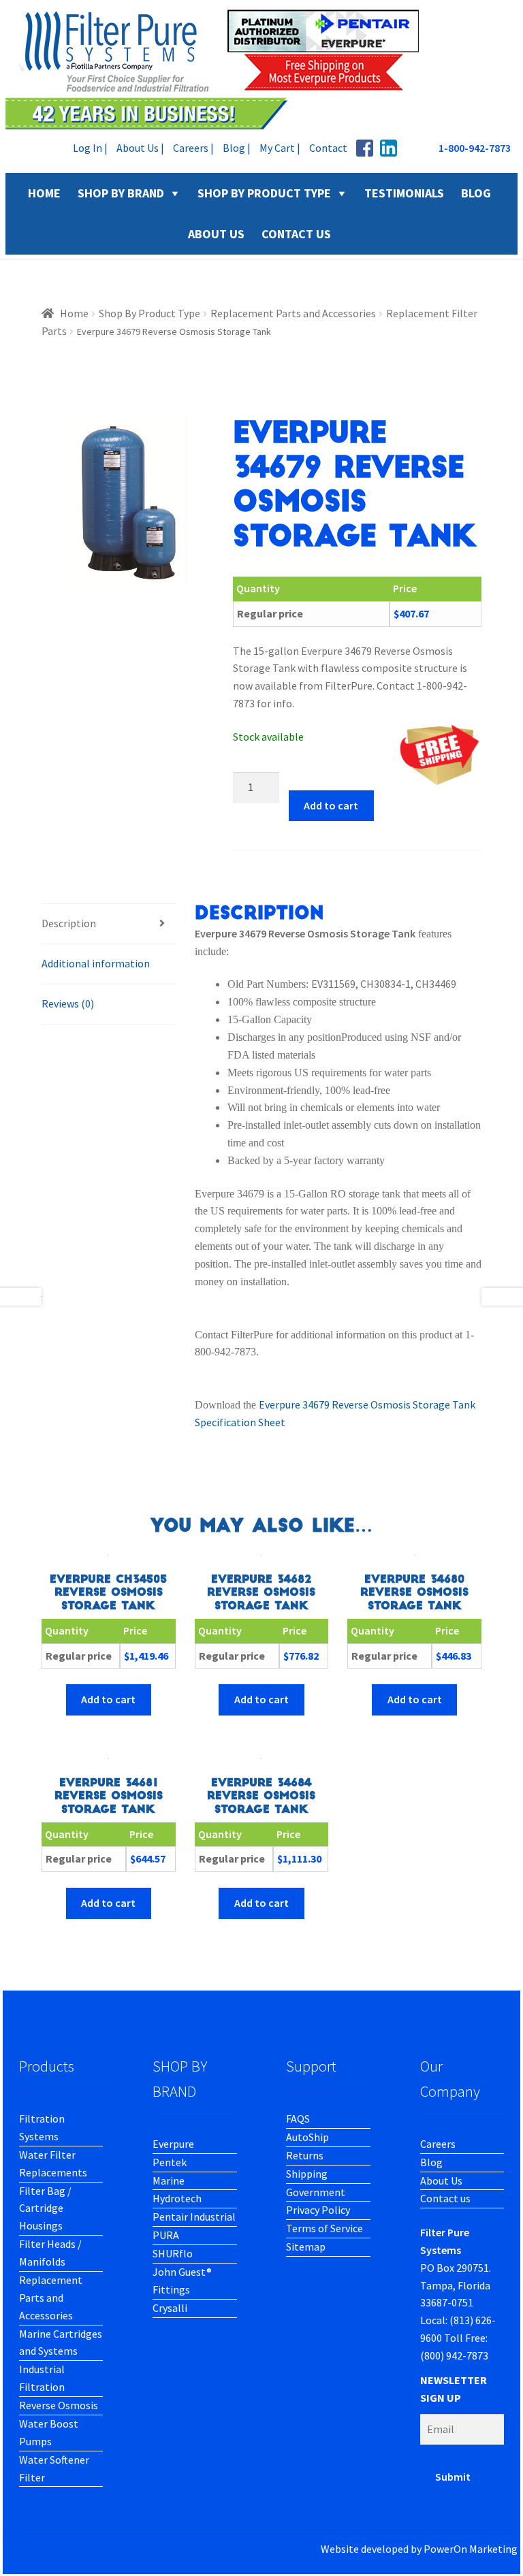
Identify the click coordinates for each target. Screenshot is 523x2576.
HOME (44, 193)
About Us (441, 2180)
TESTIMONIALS (404, 193)
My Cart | (280, 148)
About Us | (140, 148)
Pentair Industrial (194, 2217)
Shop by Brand (121, 193)
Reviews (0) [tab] (68, 1003)
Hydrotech (177, 2198)
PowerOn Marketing (471, 2549)
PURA (166, 2235)
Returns (305, 2155)
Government (316, 2192)
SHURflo (173, 2253)
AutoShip (307, 2137)
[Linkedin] (389, 148)
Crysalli (170, 2308)
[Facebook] (365, 148)
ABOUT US (216, 234)
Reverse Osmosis (59, 2405)
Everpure (173, 2144)
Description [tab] (69, 923)
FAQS (298, 2119)
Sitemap (306, 2247)
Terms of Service (324, 2228)
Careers (438, 2144)
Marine (169, 2180)
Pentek (170, 2162)
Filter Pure (220, 68)
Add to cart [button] (108, 1699)
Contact (328, 148)
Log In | (90, 148)
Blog (431, 2162)
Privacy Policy (318, 2210)
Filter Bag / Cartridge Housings (45, 2208)
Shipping (307, 2174)
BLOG (476, 193)
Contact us (445, 2198)
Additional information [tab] (96, 963)
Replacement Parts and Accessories (293, 313)
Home (74, 313)
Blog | (237, 148)
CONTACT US (296, 234)
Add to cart (331, 805)
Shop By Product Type (264, 193)
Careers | (193, 148)
